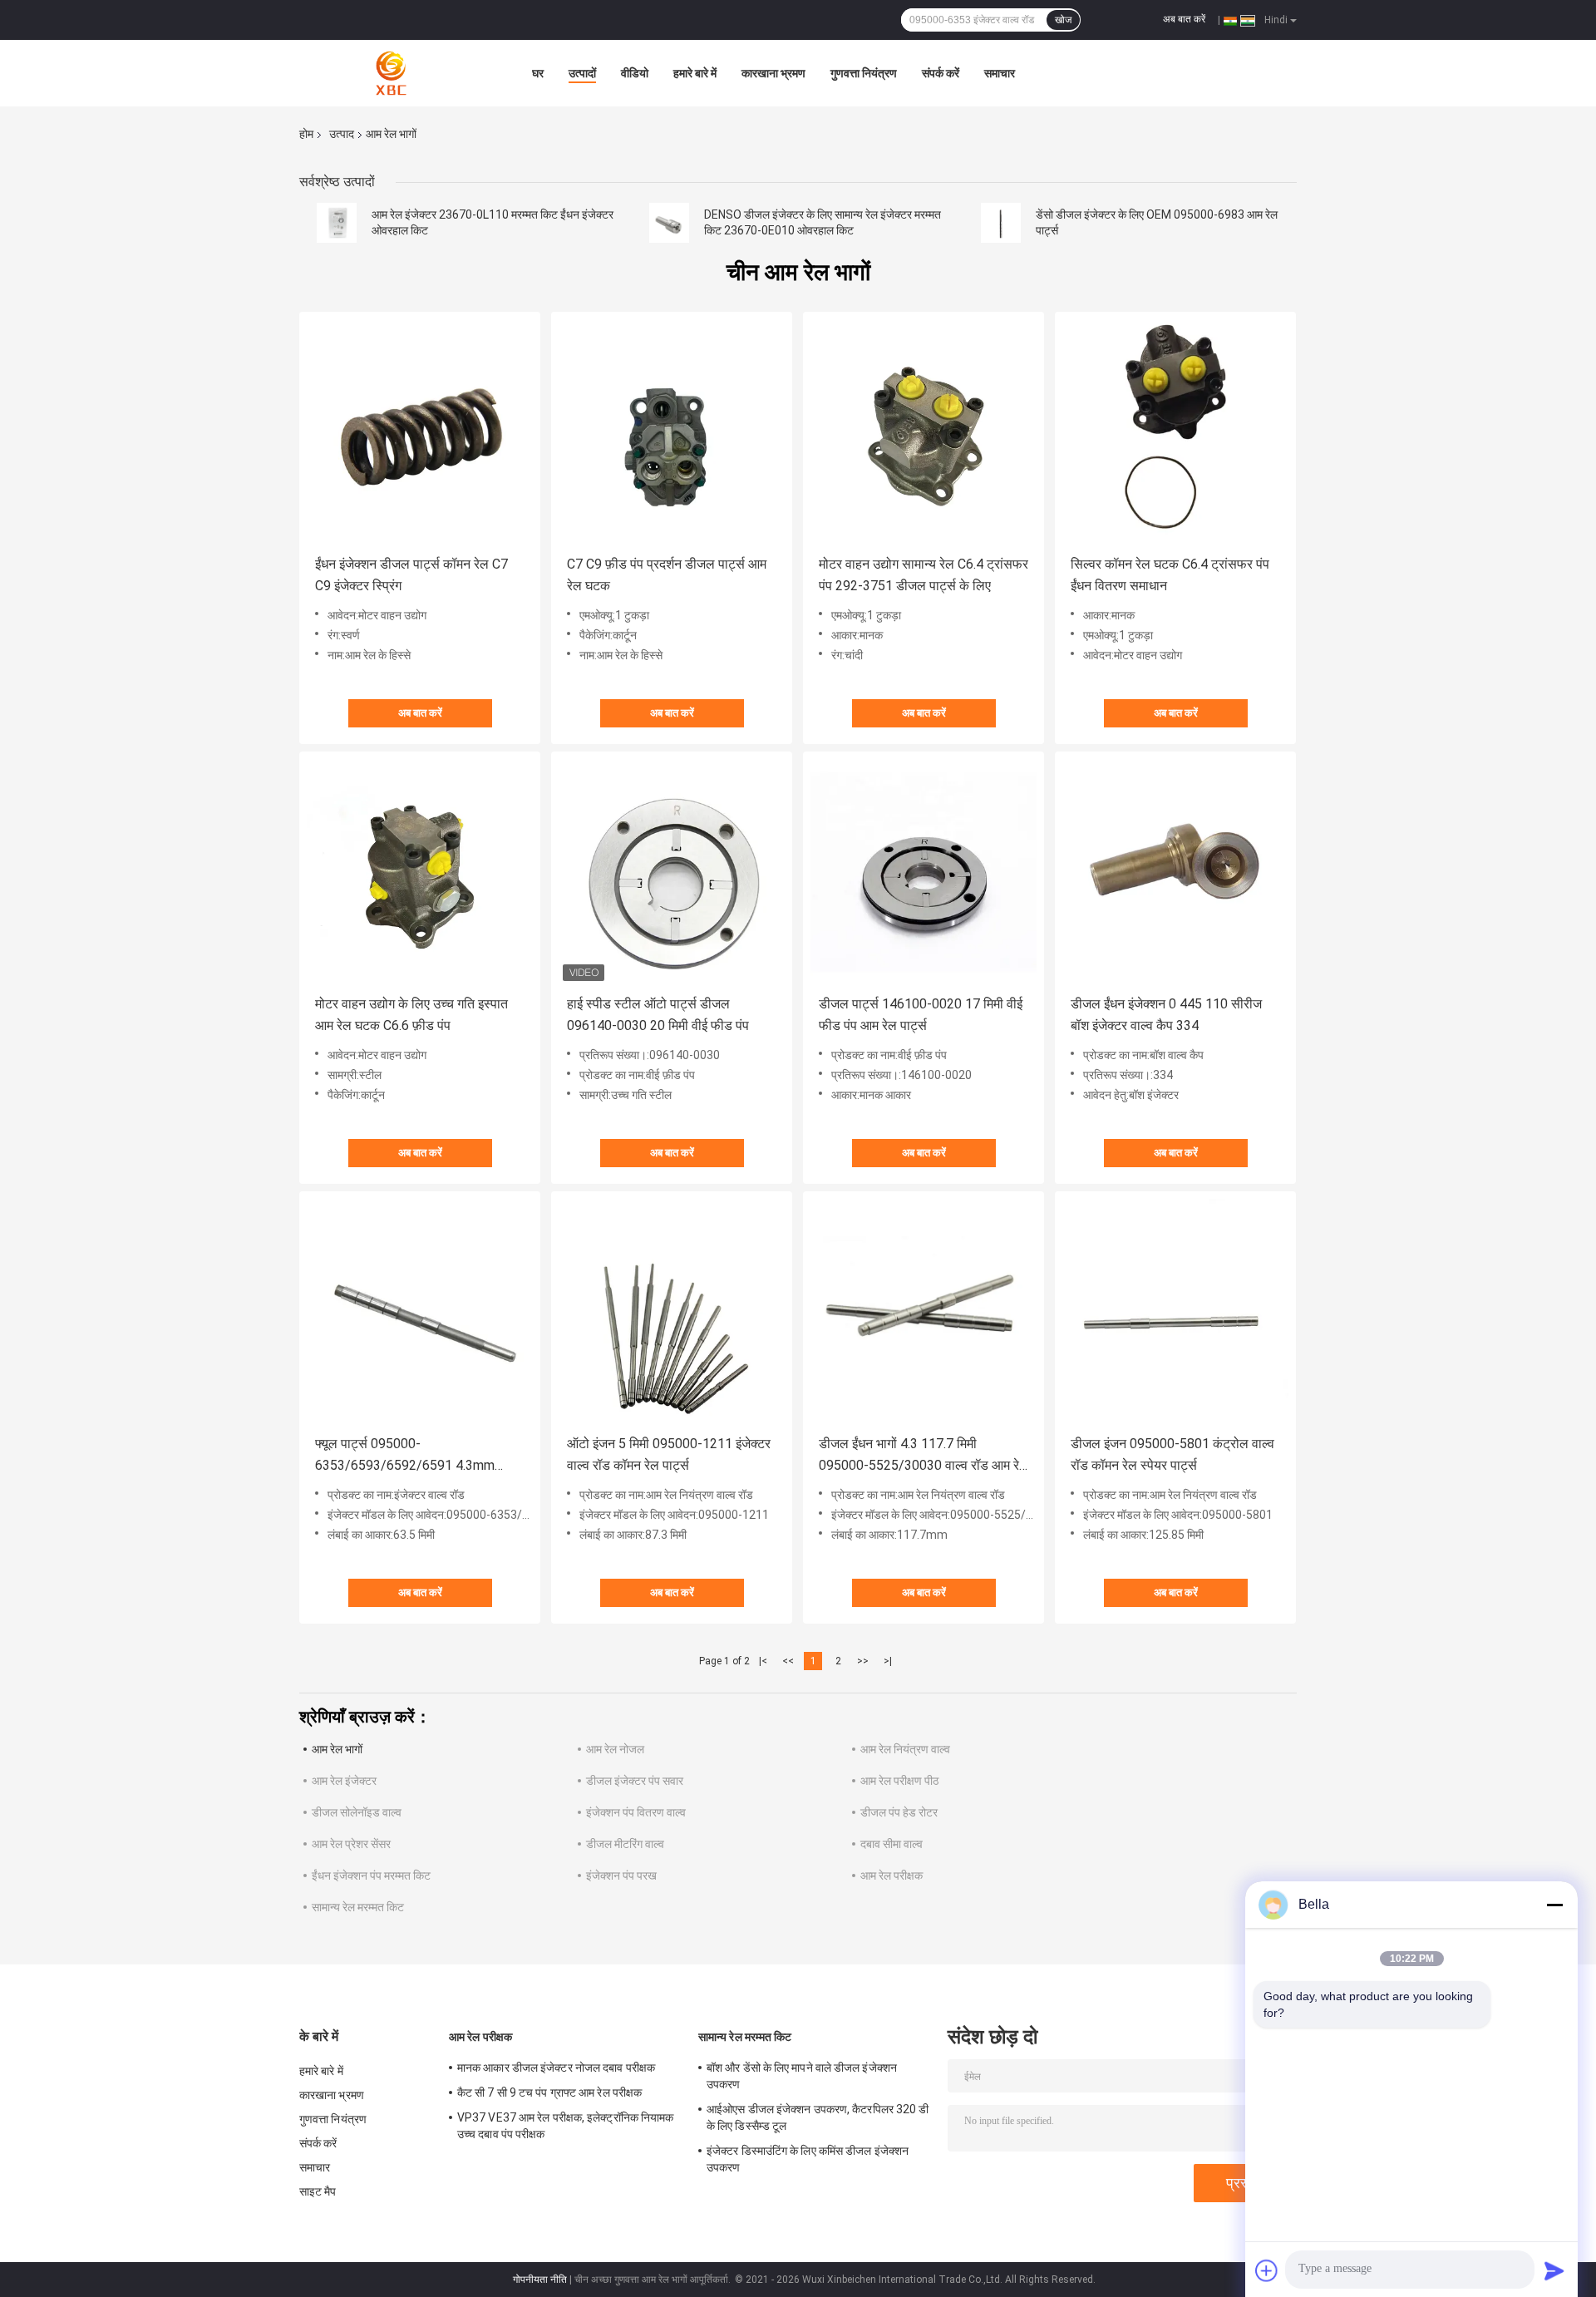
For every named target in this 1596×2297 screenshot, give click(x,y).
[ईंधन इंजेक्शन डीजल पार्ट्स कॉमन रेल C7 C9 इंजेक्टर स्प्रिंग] (420, 432)
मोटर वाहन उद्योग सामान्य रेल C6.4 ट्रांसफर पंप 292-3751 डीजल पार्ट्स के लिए (924, 575)
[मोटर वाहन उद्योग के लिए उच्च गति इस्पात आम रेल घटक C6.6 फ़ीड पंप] (420, 872)
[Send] (1554, 2270)
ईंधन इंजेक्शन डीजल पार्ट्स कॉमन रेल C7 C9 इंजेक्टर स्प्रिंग (411, 575)
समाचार (1000, 73)
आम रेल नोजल (615, 1749)
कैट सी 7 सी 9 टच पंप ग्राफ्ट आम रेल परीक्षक (549, 2092)
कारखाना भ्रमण (773, 73)
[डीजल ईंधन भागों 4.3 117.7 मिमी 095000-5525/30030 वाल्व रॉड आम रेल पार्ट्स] (924, 1312)
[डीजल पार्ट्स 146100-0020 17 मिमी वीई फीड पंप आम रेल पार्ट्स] (924, 872)
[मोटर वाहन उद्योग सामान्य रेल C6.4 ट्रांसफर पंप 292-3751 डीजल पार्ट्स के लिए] (924, 432)
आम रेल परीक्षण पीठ (899, 1781)
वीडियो (635, 73)
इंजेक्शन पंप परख (621, 1876)
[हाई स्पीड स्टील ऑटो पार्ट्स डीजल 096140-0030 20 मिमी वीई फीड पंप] (672, 872)
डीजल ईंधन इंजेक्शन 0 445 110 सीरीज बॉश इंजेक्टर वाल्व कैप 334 (1166, 1015)
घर (538, 73)
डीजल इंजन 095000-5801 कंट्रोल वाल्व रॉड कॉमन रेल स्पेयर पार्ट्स (1172, 1454)
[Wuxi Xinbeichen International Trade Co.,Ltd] (391, 73)
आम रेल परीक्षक (892, 1876)
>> (863, 1661)
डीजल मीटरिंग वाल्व (625, 1844)
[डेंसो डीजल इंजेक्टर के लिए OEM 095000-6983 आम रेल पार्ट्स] (1001, 223)
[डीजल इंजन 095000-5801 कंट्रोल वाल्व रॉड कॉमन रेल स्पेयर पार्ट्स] (1175, 1312)
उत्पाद (342, 134)
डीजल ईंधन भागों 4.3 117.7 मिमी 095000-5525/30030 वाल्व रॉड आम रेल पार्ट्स (924, 1456)
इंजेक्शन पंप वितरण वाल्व (636, 1812)
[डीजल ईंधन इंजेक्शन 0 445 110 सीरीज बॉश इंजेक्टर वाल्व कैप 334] (1175, 872)
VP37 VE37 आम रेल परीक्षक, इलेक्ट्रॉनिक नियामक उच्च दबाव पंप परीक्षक (565, 2126)
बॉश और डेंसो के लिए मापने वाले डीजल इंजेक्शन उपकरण (802, 2076)
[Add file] (1267, 2270)
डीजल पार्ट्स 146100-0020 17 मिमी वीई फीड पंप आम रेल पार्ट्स (921, 1015)
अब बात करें (1184, 19)
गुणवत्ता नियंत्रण (864, 73)
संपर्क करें (941, 73)
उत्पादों (582, 73)
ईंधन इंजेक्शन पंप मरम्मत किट (371, 1876)
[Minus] (1554, 1905)
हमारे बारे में (695, 73)
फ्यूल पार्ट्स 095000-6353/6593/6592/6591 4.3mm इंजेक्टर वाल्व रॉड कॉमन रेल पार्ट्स (405, 1456)
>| (888, 1661)
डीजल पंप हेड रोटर (899, 1812)
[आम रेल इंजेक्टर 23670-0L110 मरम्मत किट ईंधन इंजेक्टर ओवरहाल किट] (337, 223)
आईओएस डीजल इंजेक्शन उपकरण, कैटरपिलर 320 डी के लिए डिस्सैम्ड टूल (818, 2117)
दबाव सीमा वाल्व (892, 1844)
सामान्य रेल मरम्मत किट (358, 1907)
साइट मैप (318, 2191)
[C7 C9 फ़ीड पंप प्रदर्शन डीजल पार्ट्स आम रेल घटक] (672, 432)
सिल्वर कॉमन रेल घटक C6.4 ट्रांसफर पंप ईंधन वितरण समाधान (1170, 575)
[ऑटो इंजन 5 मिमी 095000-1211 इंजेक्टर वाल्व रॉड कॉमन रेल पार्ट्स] (672, 1312)
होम (306, 134)
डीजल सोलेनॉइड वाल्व (357, 1812)
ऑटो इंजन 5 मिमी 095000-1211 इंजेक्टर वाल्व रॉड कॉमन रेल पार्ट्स (669, 1454)
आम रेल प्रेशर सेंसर (351, 1844)
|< (763, 1661)
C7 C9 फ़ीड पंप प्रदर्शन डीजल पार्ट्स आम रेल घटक (667, 575)
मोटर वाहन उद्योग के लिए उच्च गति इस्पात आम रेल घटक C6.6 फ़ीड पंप (411, 1015)
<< (788, 1661)
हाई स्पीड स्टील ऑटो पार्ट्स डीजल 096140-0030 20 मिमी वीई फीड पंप (658, 1015)
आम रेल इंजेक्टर (344, 1781)
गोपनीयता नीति (540, 2280)
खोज (1063, 20)
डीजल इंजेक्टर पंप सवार (635, 1781)
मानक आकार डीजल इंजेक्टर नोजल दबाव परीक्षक (556, 2068)
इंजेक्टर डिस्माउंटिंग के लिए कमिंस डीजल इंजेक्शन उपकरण (808, 2159)
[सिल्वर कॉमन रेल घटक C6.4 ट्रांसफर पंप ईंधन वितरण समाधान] (1175, 432)
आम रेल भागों (337, 1749)
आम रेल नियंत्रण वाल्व (905, 1749)
